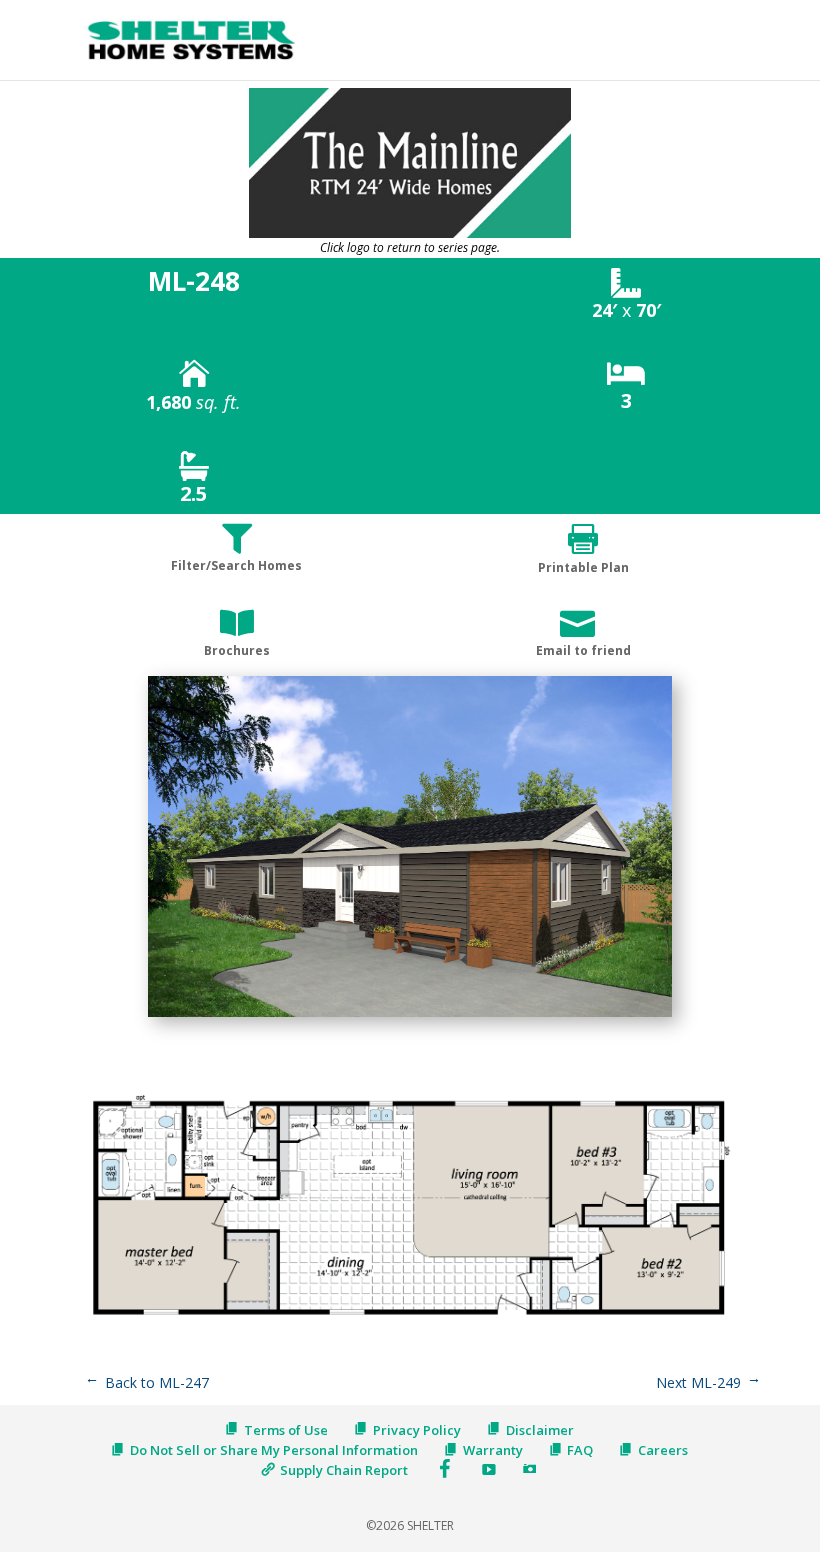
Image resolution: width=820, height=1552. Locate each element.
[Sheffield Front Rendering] (410, 1016)
